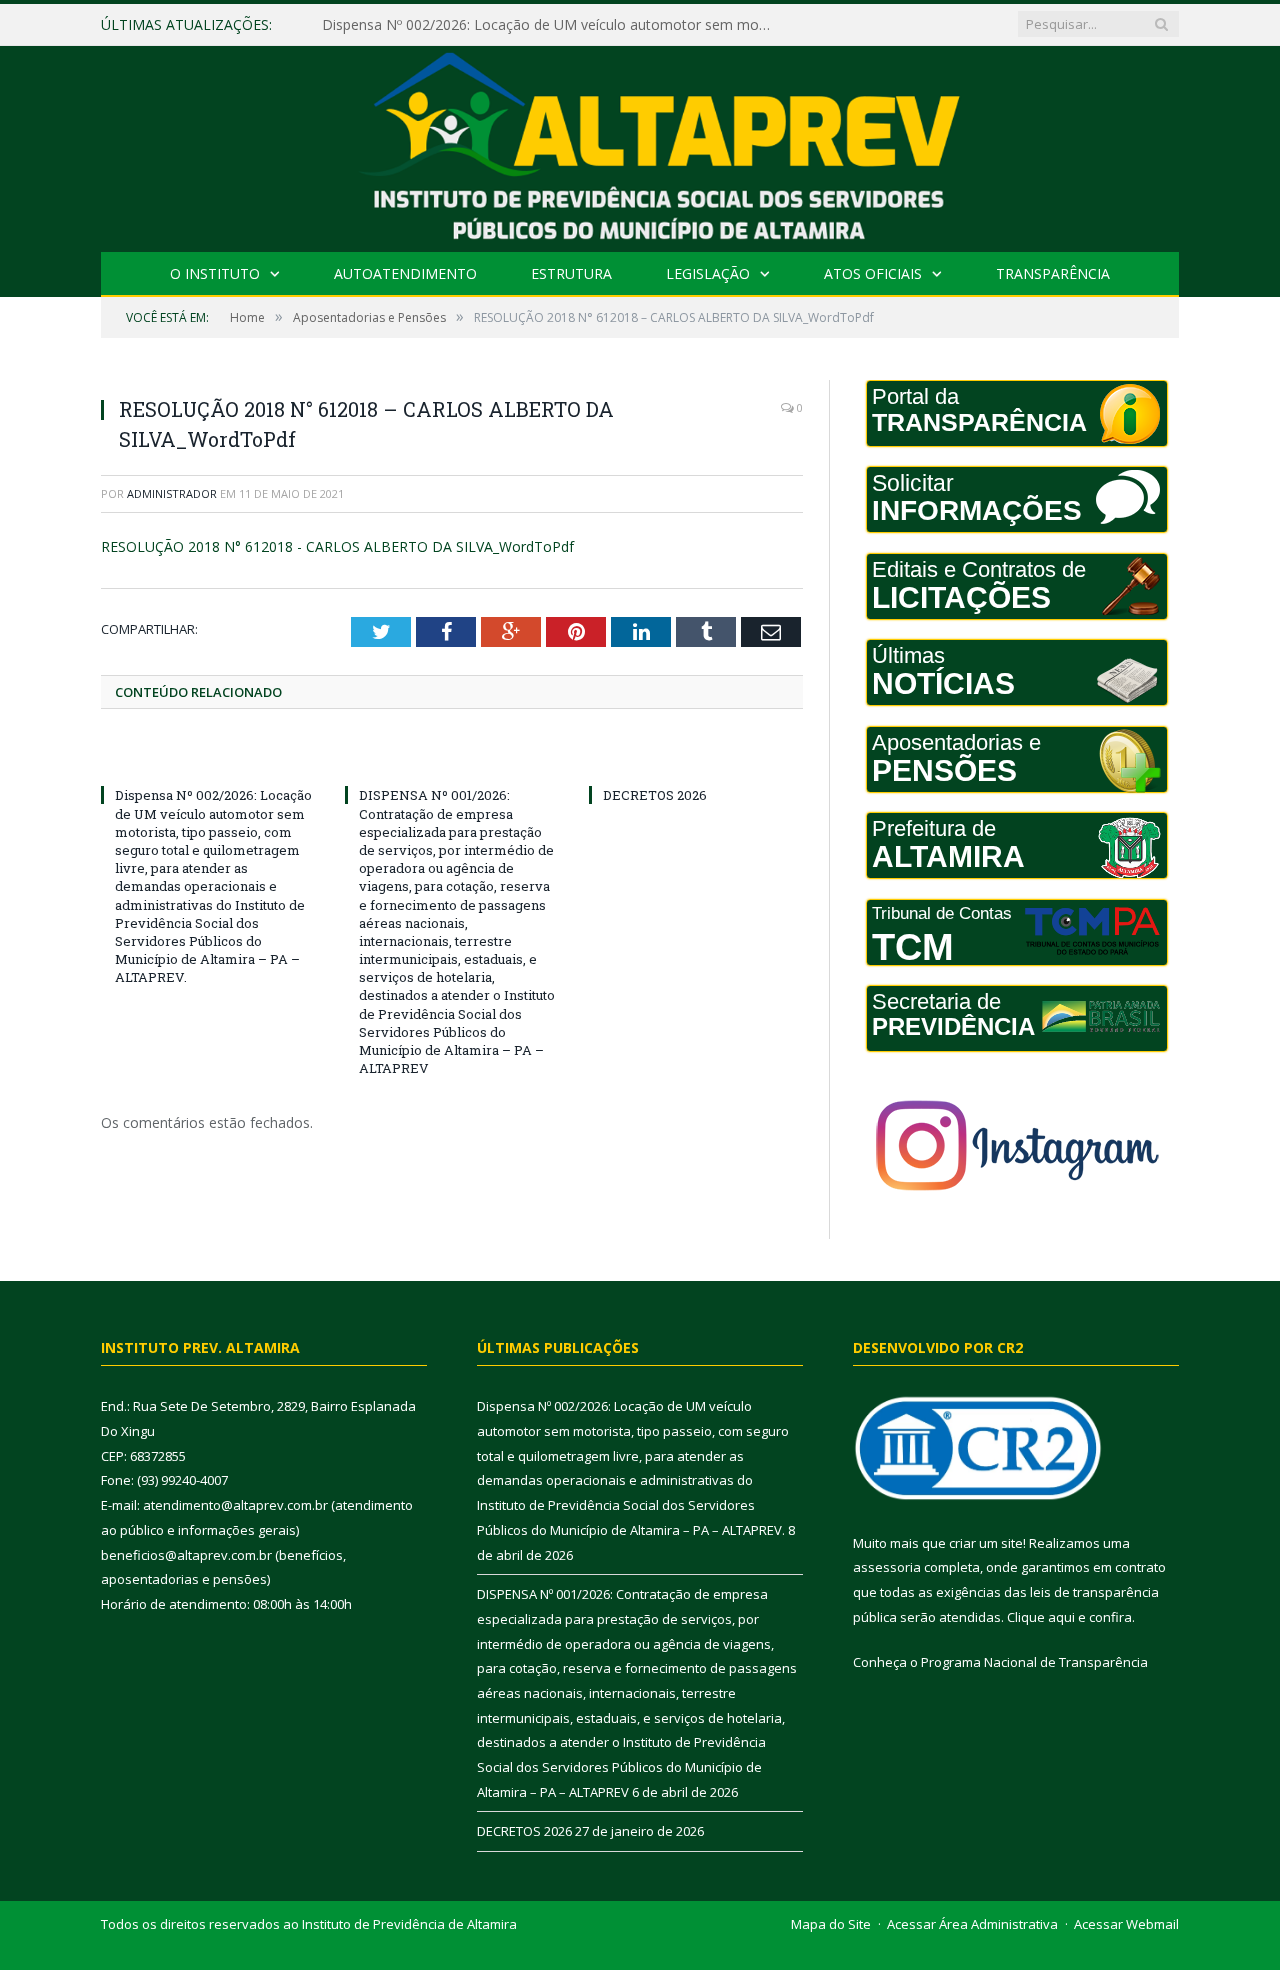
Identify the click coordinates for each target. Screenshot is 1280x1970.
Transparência (1053, 273)
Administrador (172, 493)
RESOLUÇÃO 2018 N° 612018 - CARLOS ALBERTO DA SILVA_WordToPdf (337, 546)
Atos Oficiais (873, 273)
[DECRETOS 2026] (696, 758)
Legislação (708, 273)
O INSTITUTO (215, 273)
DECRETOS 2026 (655, 795)
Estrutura (571, 273)
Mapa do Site (831, 1924)
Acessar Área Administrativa (972, 1924)
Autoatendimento (405, 273)
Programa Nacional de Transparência (1034, 1662)
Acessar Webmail (1126, 1924)
